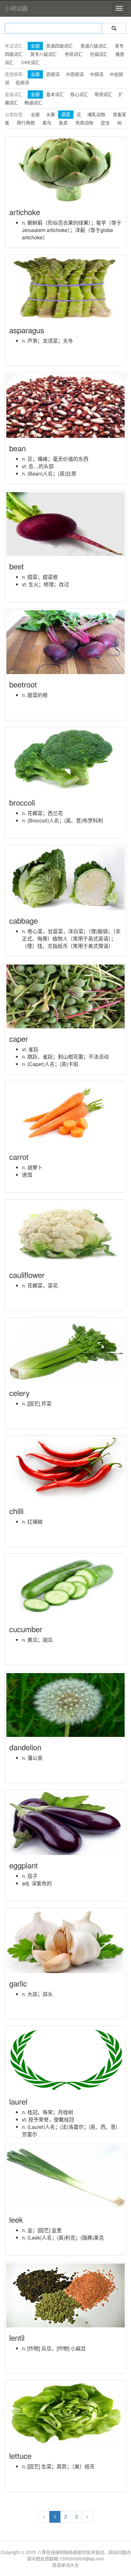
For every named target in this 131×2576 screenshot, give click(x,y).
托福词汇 (99, 54)
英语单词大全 (65, 2565)
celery (19, 1393)
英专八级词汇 (44, 54)
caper (19, 1038)
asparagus (27, 330)
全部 (35, 46)
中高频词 (75, 74)
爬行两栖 (26, 123)
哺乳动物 (96, 115)
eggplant (24, 1865)
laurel (18, 2101)
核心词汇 (79, 94)
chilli (16, 1511)
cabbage (24, 920)
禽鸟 (47, 123)
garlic (18, 1983)
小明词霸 (16, 8)
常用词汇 (103, 94)
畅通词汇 (33, 103)
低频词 (22, 83)
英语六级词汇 (94, 46)
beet (17, 566)
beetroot (23, 684)
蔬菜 (66, 115)
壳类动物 (84, 123)
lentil (17, 2337)
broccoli (22, 802)
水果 (51, 115)
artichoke (25, 212)
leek (16, 2219)
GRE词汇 (31, 63)
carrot (19, 1157)
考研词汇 (73, 54)
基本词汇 (55, 94)
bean (17, 448)
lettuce (20, 2456)
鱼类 (63, 123)
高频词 (53, 74)
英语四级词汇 (59, 46)
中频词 (97, 74)
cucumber (26, 1629)
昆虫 (105, 123)
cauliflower (27, 1275)
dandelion (25, 1747)
